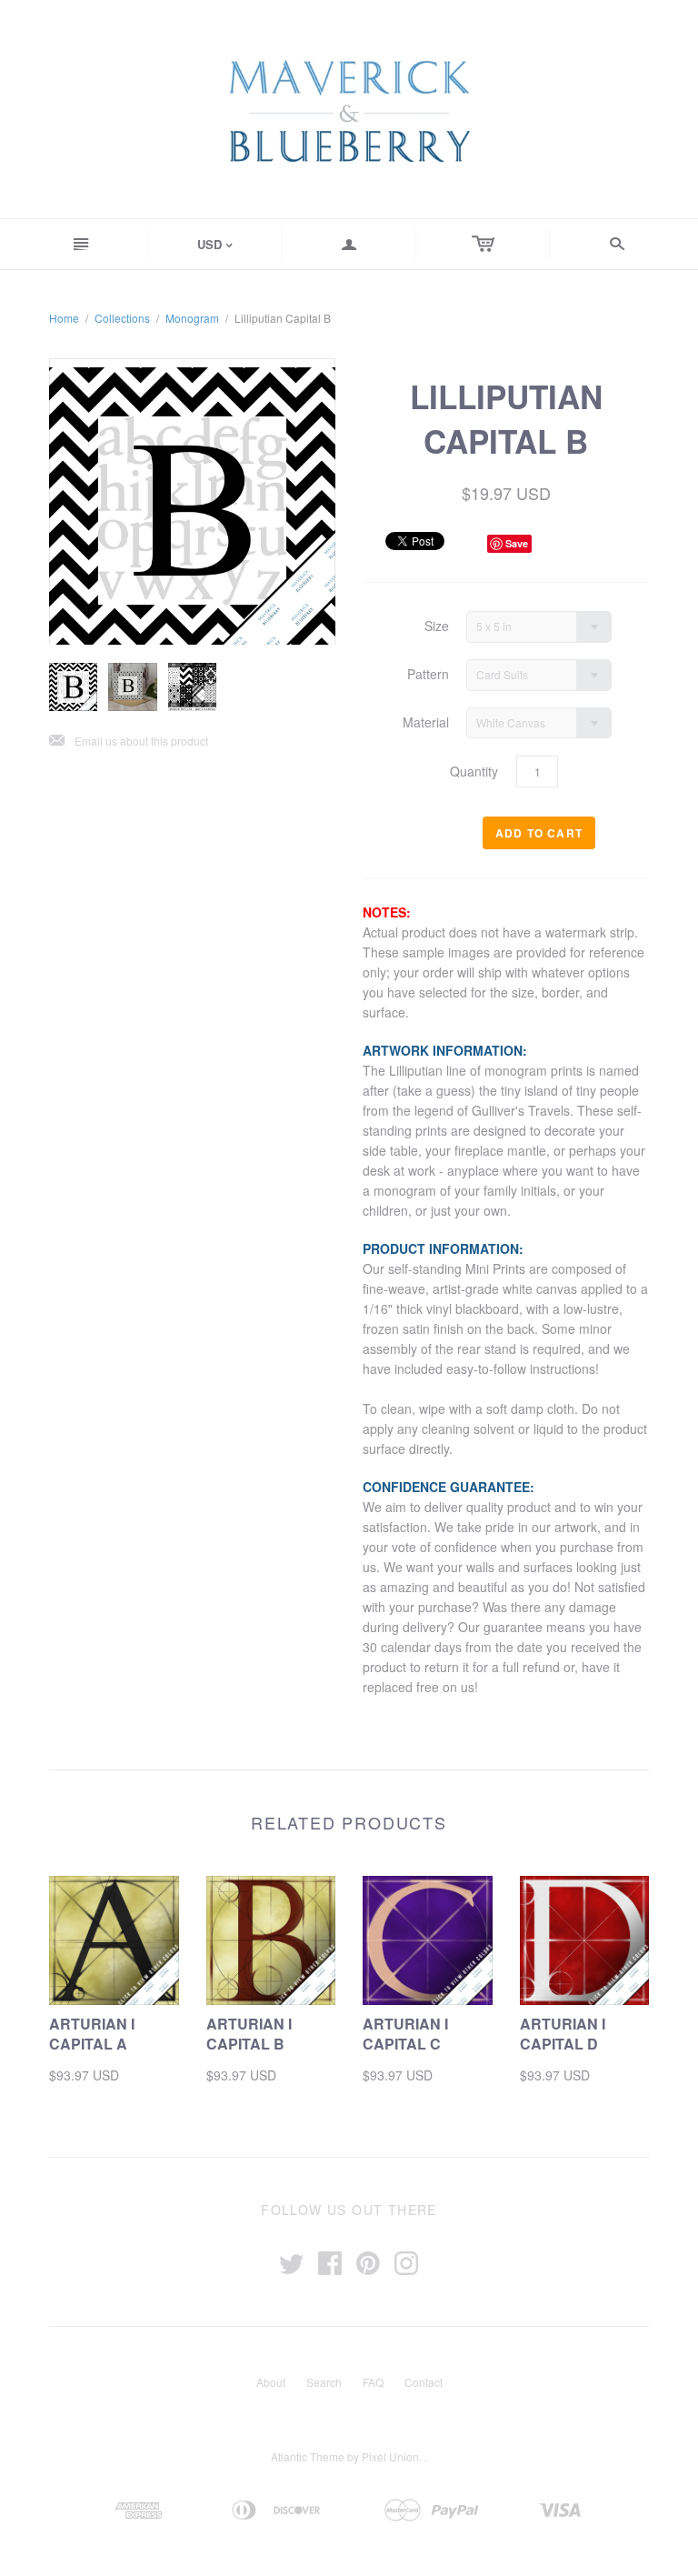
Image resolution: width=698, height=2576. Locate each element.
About (271, 2382)
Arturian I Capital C (405, 2034)
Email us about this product (129, 742)
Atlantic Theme (308, 2456)
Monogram (192, 318)
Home (64, 318)
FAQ (373, 2382)
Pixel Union (390, 2456)
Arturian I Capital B (249, 2034)
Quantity (474, 772)
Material (426, 722)
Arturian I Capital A (92, 2034)
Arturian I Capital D (563, 2034)
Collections (122, 318)
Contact (424, 2382)
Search (324, 2382)
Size (437, 626)
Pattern (428, 674)
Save (517, 543)
